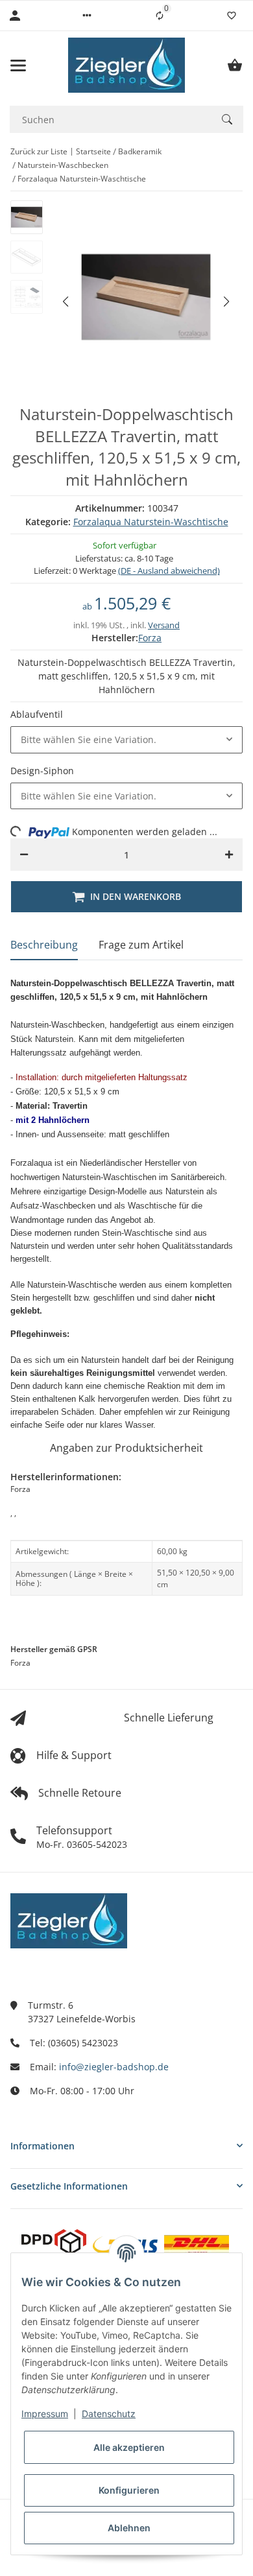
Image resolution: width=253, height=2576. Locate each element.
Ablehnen (129, 2528)
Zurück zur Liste (39, 151)
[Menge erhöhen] (229, 855)
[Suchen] (227, 119)
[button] (87, 16)
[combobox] (126, 740)
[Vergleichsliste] (160, 16)
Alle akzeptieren (129, 2447)
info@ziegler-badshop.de (114, 2067)
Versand (164, 625)
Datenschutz (109, 2414)
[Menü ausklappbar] (18, 65)
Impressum (45, 2414)
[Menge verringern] (24, 855)
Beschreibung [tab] (44, 945)
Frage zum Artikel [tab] (141, 945)
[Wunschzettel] (232, 16)
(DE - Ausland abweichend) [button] (169, 571)
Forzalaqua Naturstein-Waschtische (151, 522)
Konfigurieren (129, 2490)
